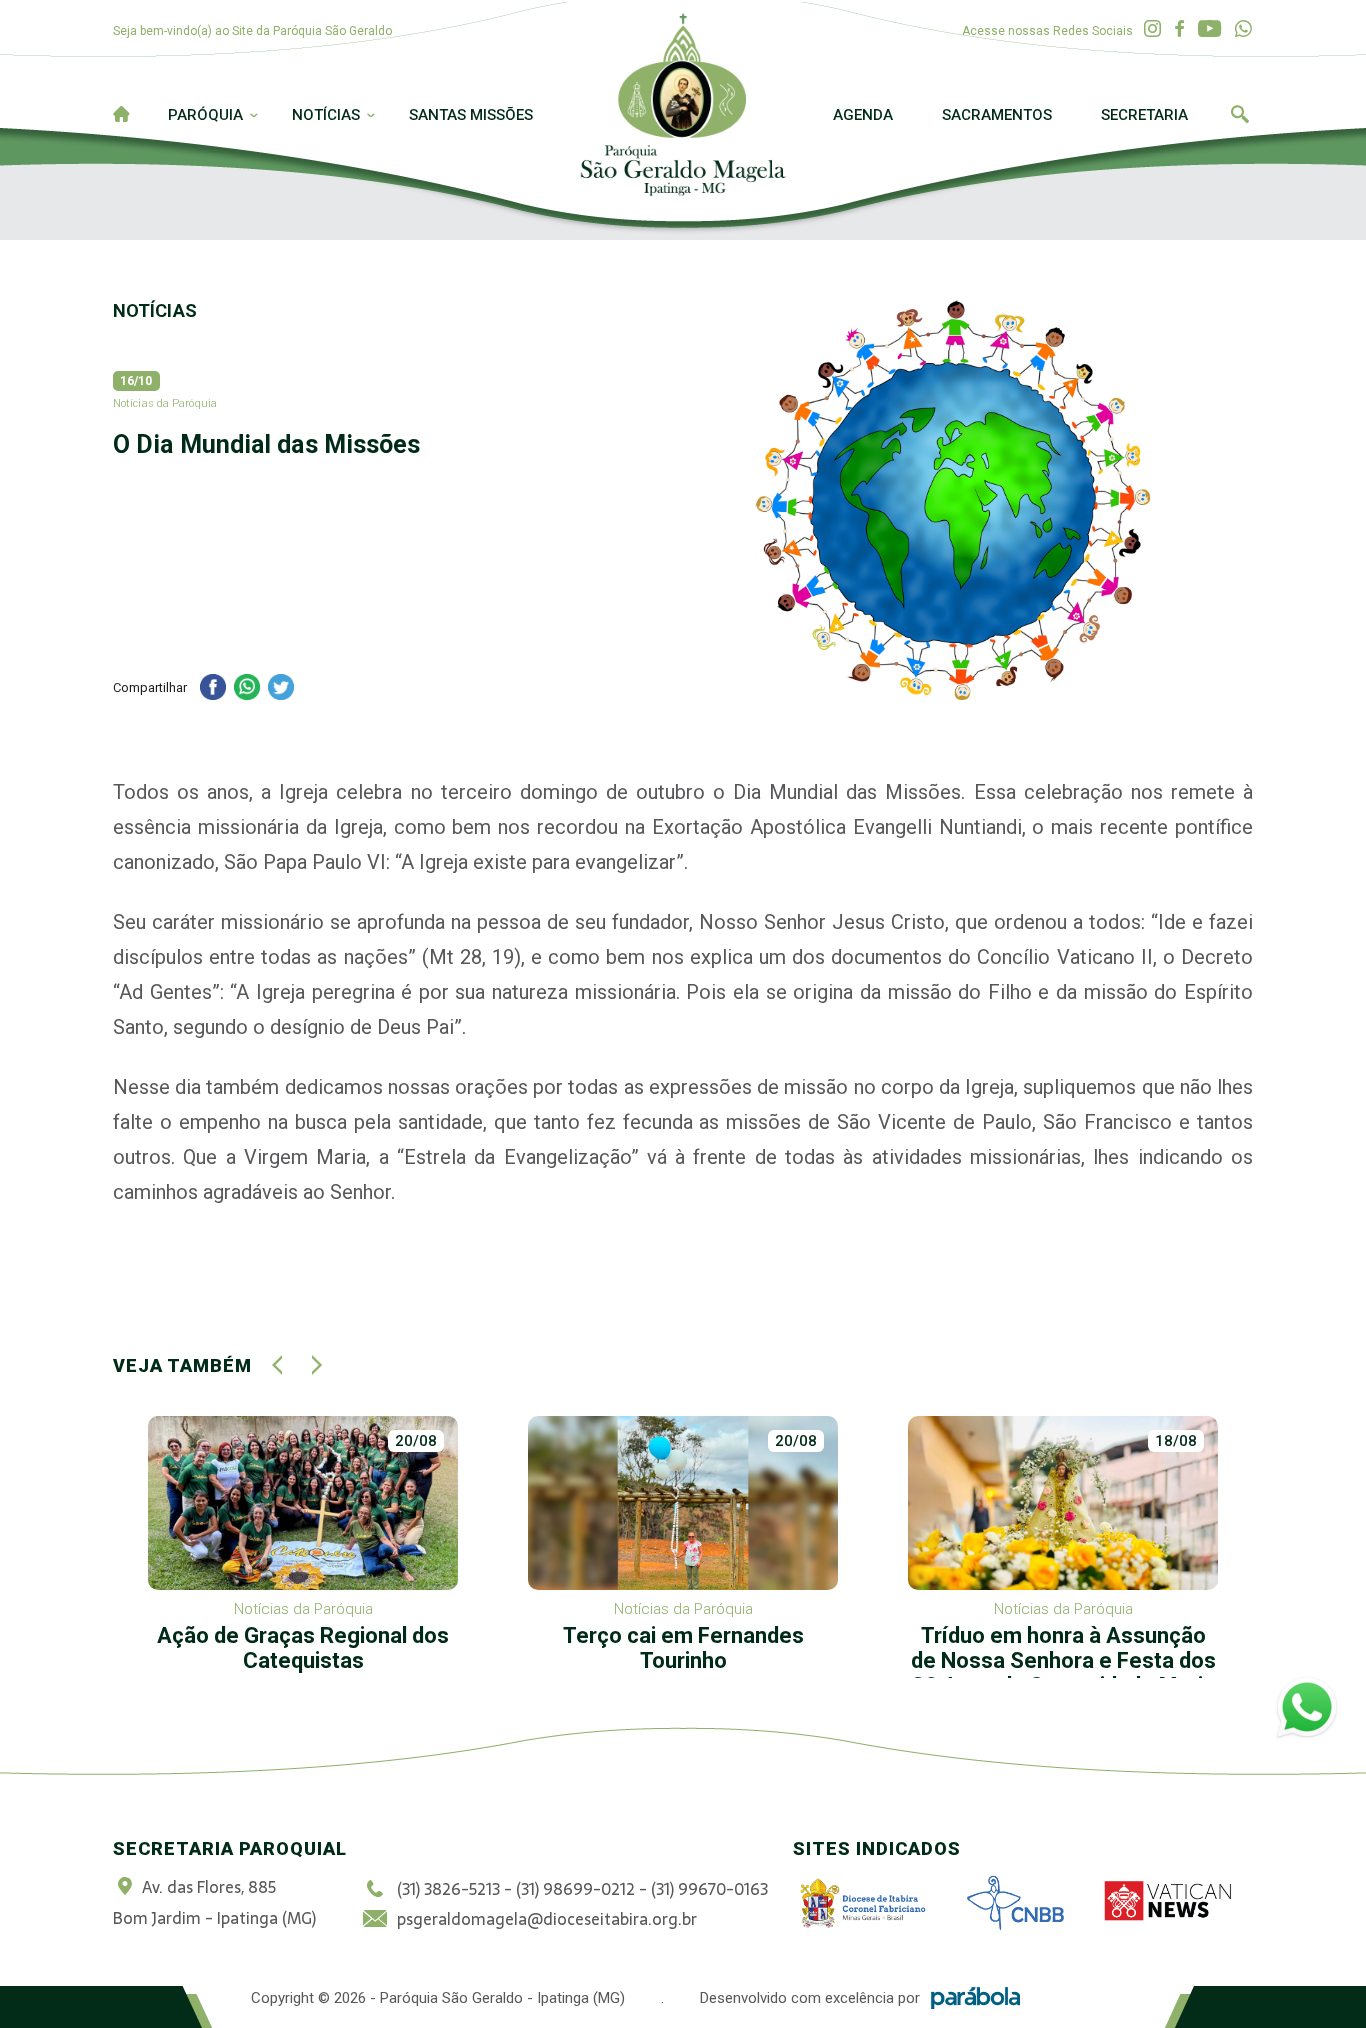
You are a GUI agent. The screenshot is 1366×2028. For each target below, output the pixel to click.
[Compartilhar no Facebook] (213, 689)
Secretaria (1144, 115)
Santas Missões (471, 115)
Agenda (863, 115)
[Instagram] (1152, 29)
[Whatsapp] (1243, 29)
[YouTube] (1209, 29)
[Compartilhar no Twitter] (281, 689)
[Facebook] (1179, 29)
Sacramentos (997, 115)
